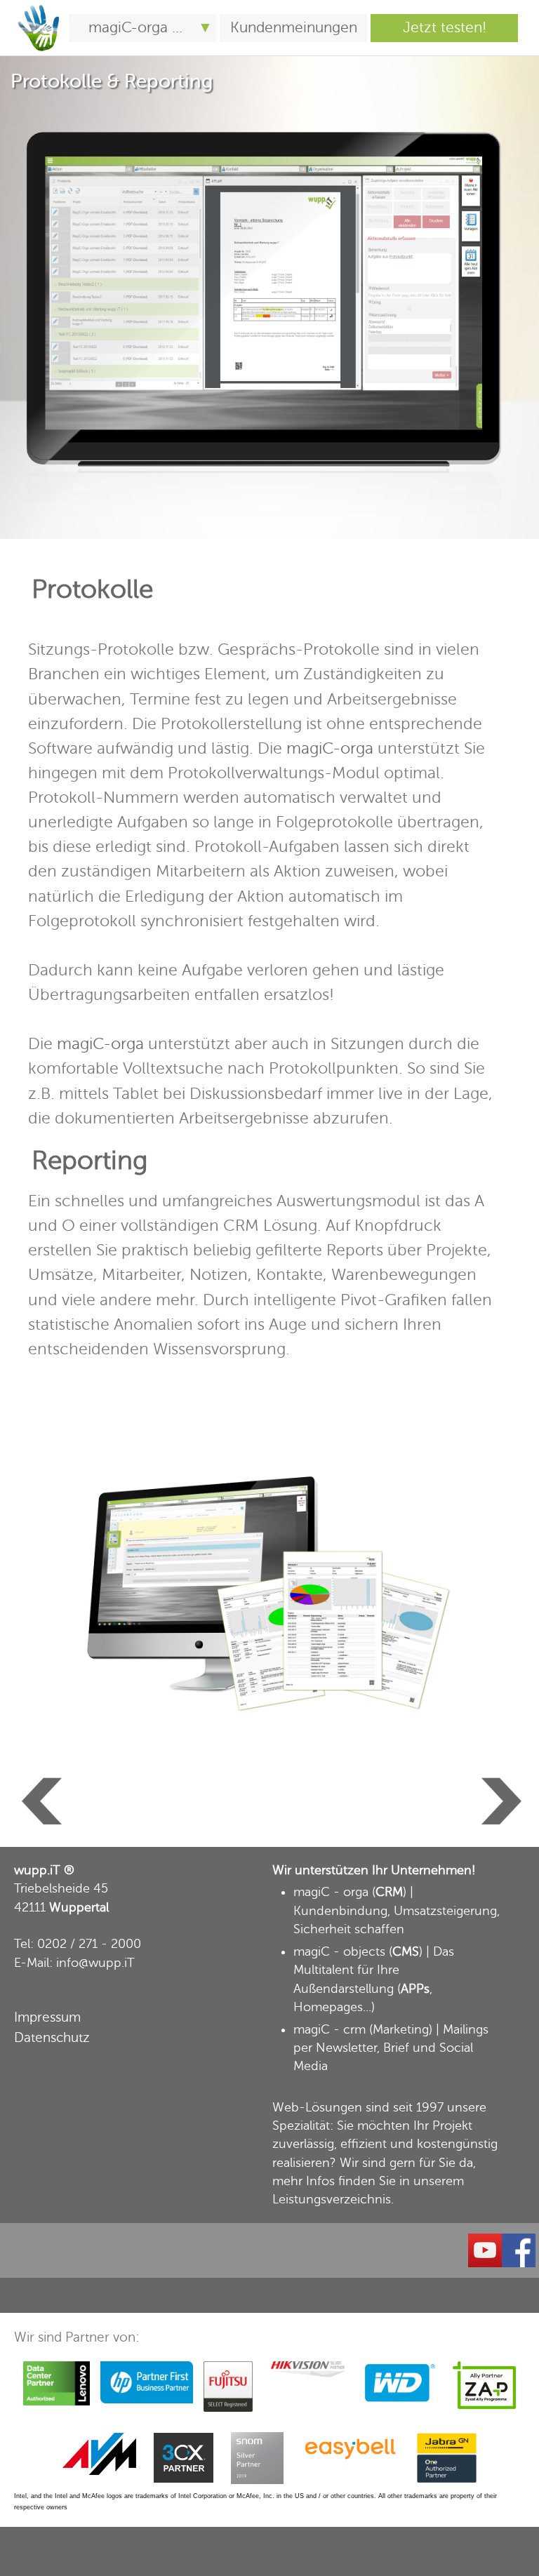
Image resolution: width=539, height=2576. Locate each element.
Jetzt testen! (445, 28)
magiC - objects (339, 1951)
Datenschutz (52, 2037)
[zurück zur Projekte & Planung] (40, 1781)
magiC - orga (331, 1892)
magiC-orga (330, 748)
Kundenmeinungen (294, 28)
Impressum (47, 2017)
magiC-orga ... (135, 28)
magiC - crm (330, 2029)
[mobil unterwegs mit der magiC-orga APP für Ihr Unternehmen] (39, 8)
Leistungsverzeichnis (332, 2199)
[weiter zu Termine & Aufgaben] (499, 1781)
